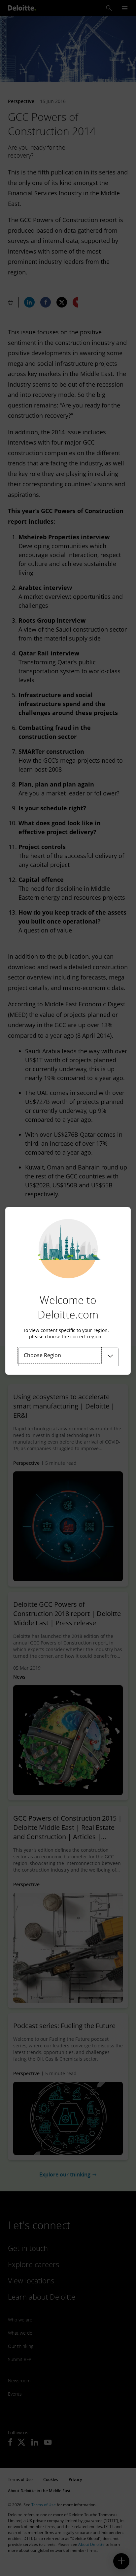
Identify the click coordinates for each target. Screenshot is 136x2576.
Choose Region (42, 1355)
